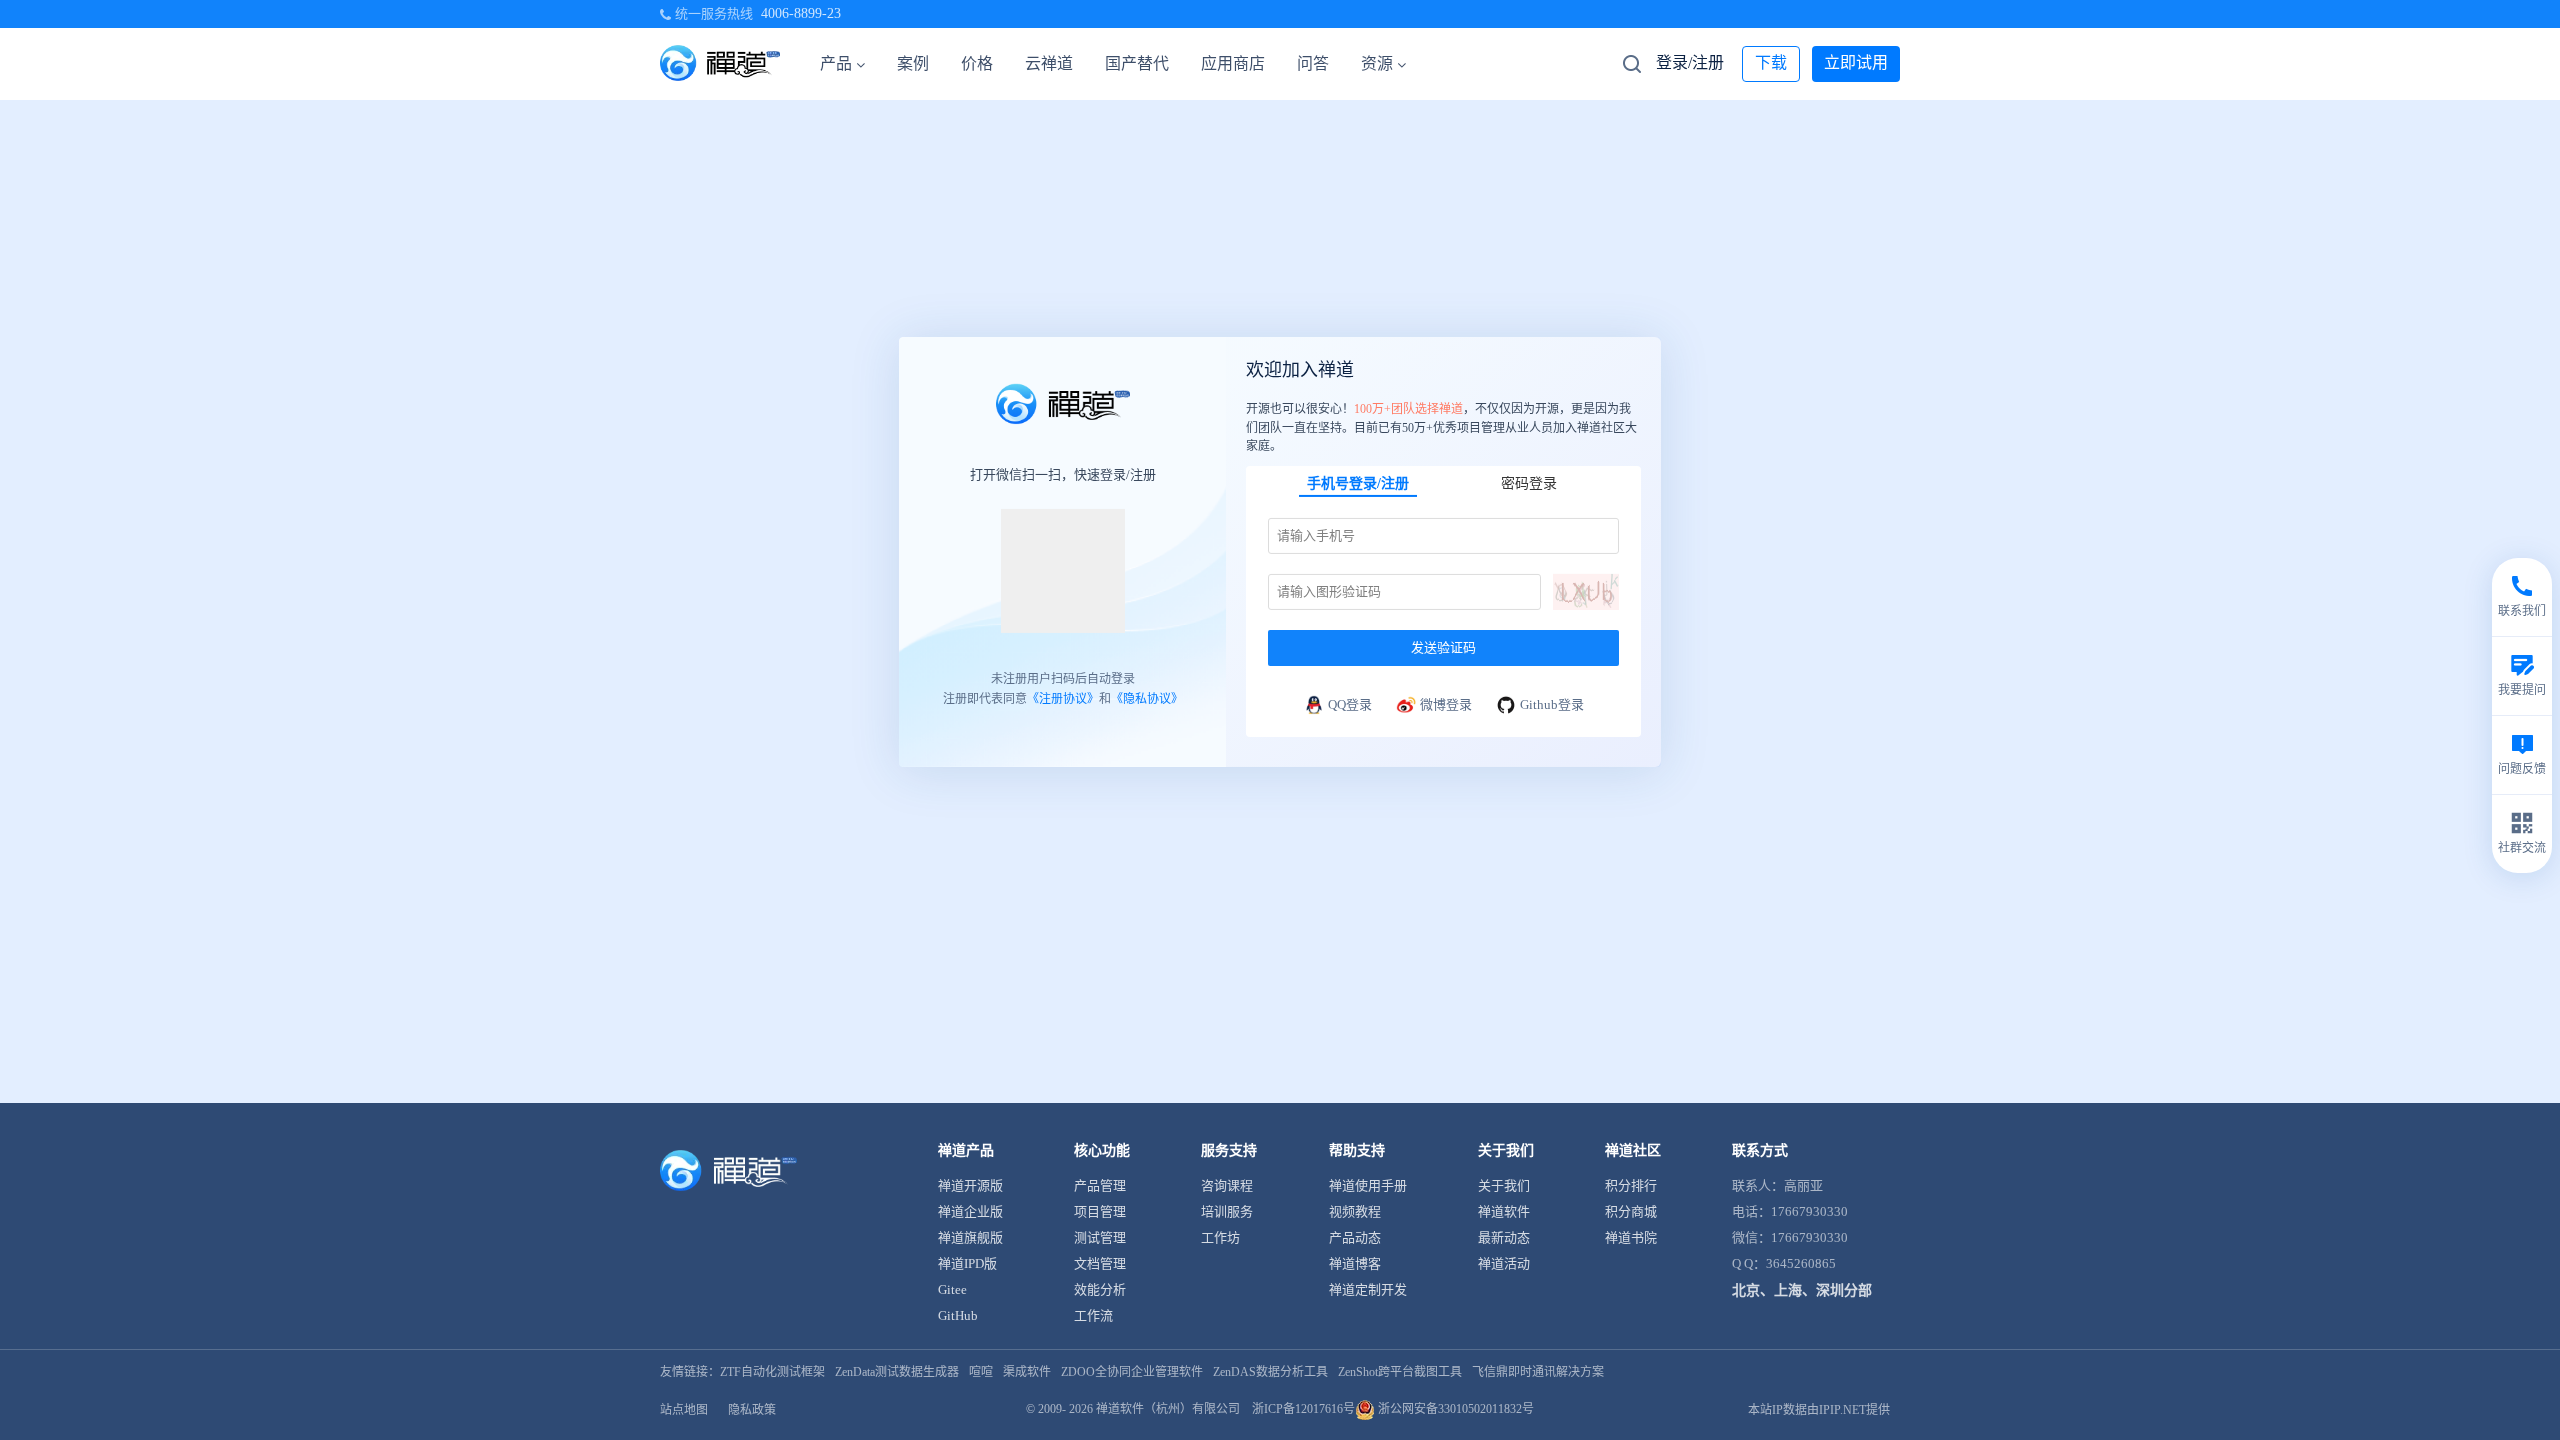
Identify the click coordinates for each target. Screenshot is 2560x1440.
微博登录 (1446, 703)
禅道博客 (1355, 1263)
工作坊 (1220, 1237)
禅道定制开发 (1368, 1289)
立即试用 (1856, 62)
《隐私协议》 (1147, 699)
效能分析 (1100, 1289)
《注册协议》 (1063, 699)
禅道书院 (1631, 1237)
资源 (1377, 63)
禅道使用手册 (1368, 1185)
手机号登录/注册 (1358, 482)
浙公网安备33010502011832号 (1454, 1409)
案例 (913, 63)
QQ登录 (1350, 703)
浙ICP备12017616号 (1303, 1409)
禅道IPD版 (967, 1263)
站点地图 (684, 1410)
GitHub (958, 1315)
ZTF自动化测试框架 (772, 1372)
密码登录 (1529, 482)
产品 (836, 63)
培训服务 (1227, 1211)
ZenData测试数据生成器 (897, 1372)
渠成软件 (1027, 1372)
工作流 (1093, 1315)
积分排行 (1631, 1185)
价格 (977, 63)
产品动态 (1355, 1237)
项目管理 (1100, 1211)
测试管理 (1100, 1237)
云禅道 (1049, 63)
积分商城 (1631, 1211)
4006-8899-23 (801, 13)
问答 (1313, 63)
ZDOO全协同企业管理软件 (1132, 1372)
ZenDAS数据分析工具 (1270, 1372)
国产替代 (1137, 63)
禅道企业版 (970, 1211)
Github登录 (1552, 703)
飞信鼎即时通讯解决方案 (1538, 1372)
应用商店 (1233, 63)
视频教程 (1355, 1211)
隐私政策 (752, 1410)
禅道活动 (1504, 1263)
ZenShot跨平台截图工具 (1400, 1372)
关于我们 (1504, 1185)
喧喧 (981, 1372)
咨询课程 (1227, 1185)
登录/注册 (1690, 62)
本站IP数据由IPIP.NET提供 (1819, 1410)
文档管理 (1100, 1263)
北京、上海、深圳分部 (1802, 1290)
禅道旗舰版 (970, 1237)
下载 (1771, 62)
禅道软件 (1504, 1211)
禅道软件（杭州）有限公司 (1168, 1409)
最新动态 (1504, 1237)
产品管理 (1100, 1185)
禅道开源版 (970, 1185)
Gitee (952, 1289)
